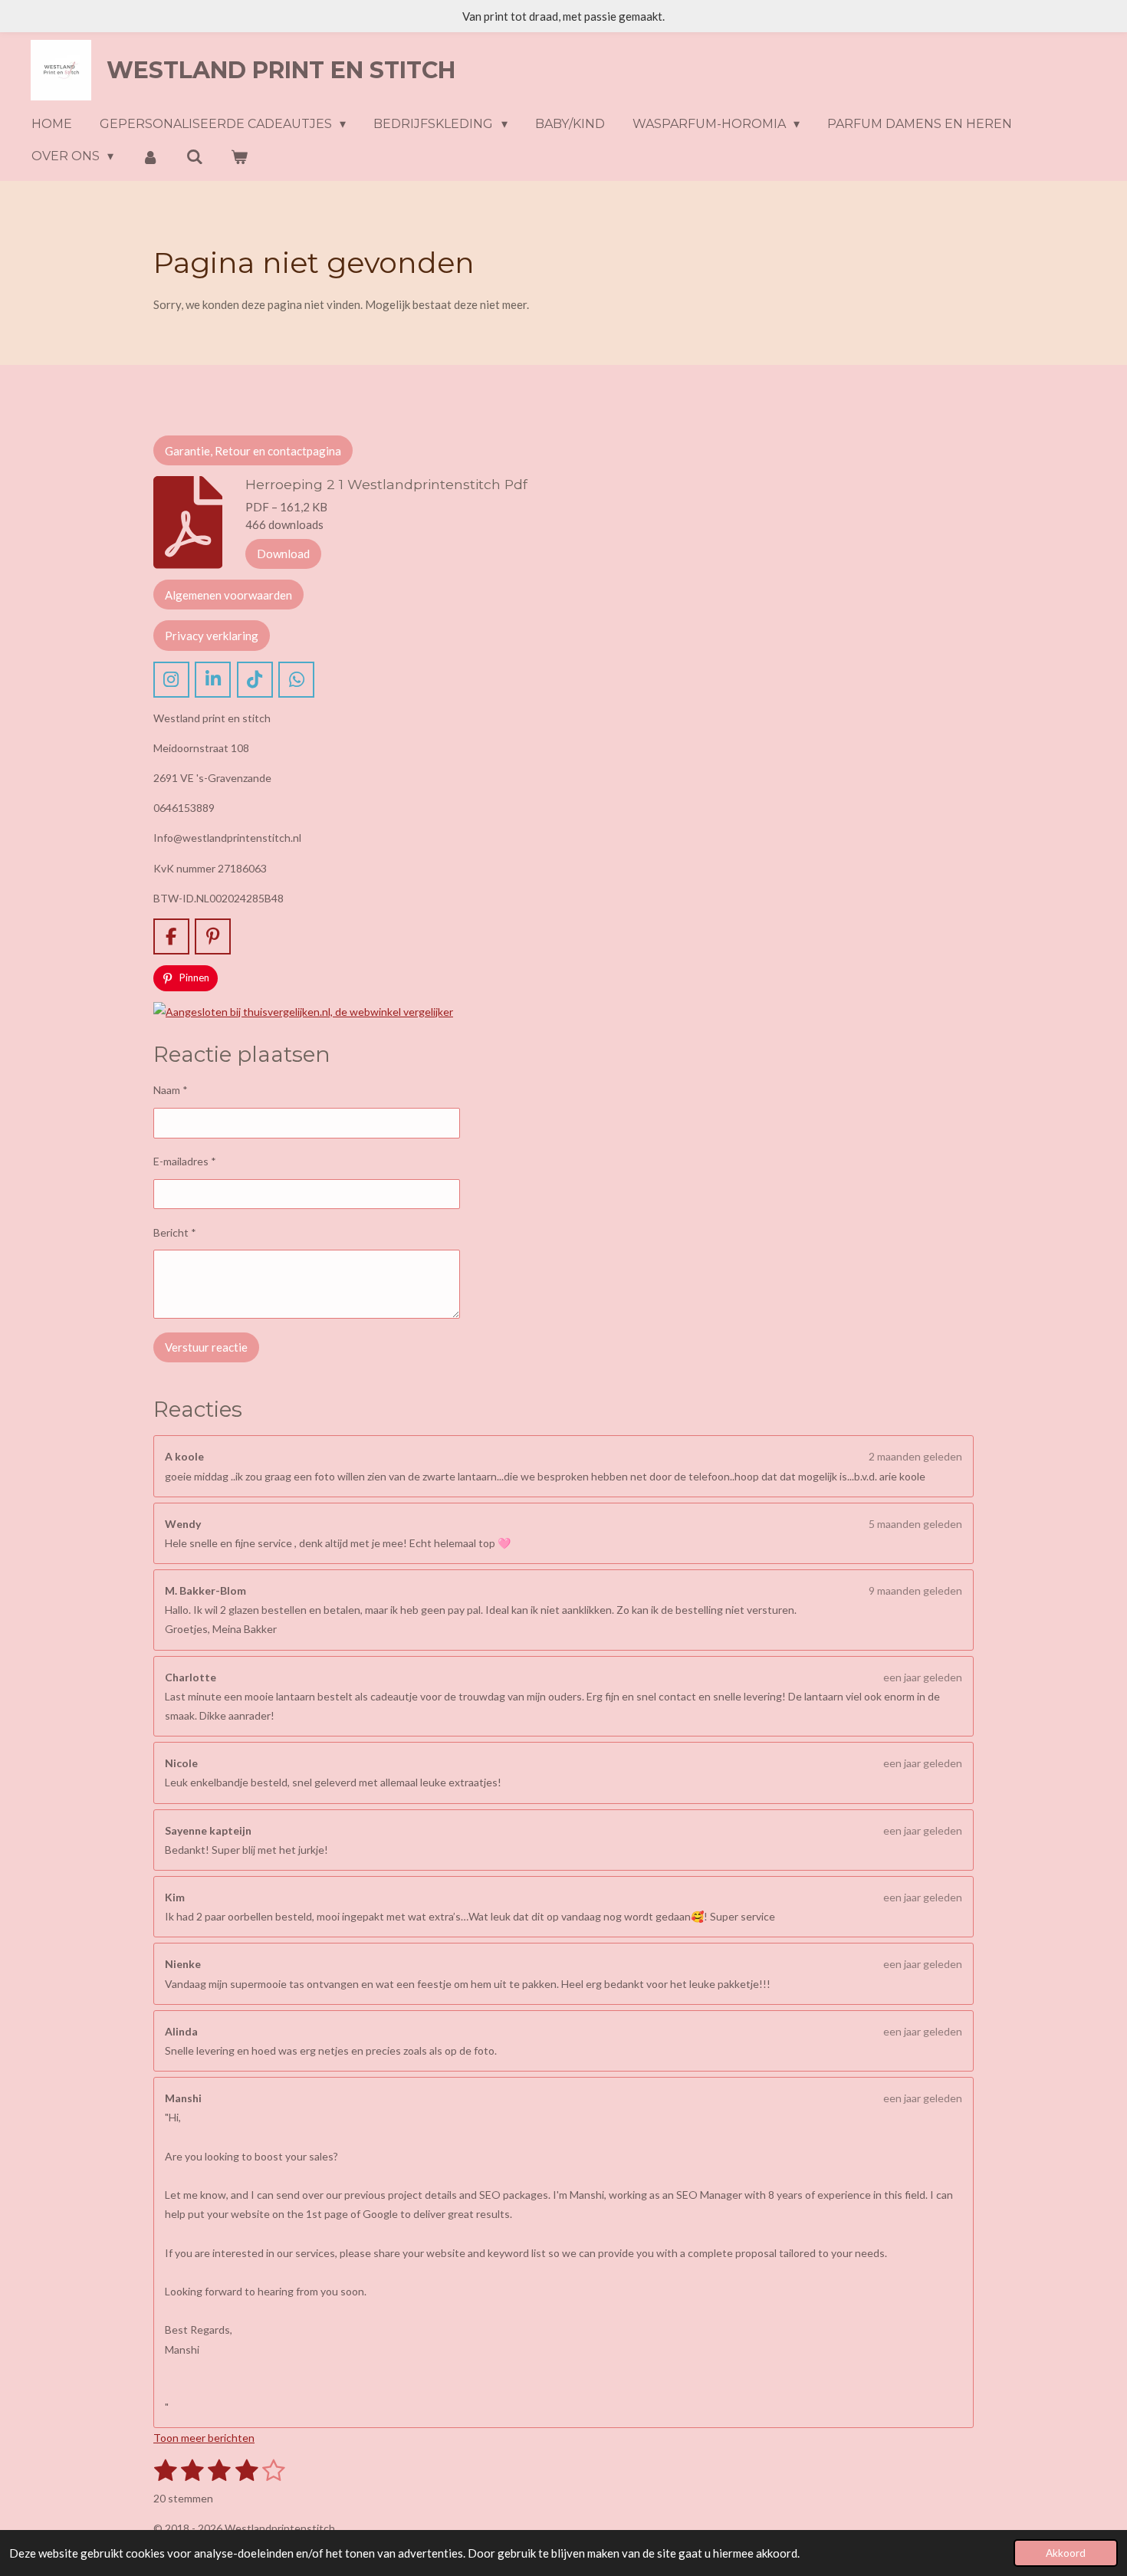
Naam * (171, 1090)
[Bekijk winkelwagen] (239, 157)
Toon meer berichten (204, 2438)
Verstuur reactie (206, 1347)
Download (283, 554)
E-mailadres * (185, 1161)
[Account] (149, 157)
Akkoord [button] (1066, 2553)
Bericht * (175, 1232)
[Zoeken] (195, 157)
